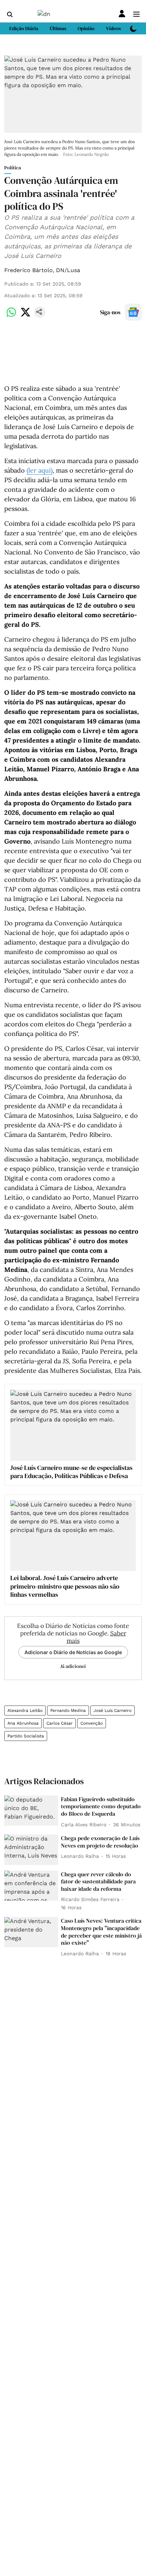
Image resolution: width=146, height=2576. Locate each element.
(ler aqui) (40, 470)
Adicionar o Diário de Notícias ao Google (73, 1652)
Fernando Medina (68, 1710)
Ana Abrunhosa (23, 1723)
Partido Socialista (26, 1736)
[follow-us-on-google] (133, 312)
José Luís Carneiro (113, 1710)
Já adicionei (73, 1666)
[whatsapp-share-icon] (11, 316)
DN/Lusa (68, 270)
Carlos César (60, 1723)
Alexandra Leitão (25, 1710)
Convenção (92, 1723)
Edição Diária (24, 28)
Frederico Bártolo (29, 270)
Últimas (58, 28)
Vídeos (113, 28)
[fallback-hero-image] (31, 1811)
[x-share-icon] (26, 316)
